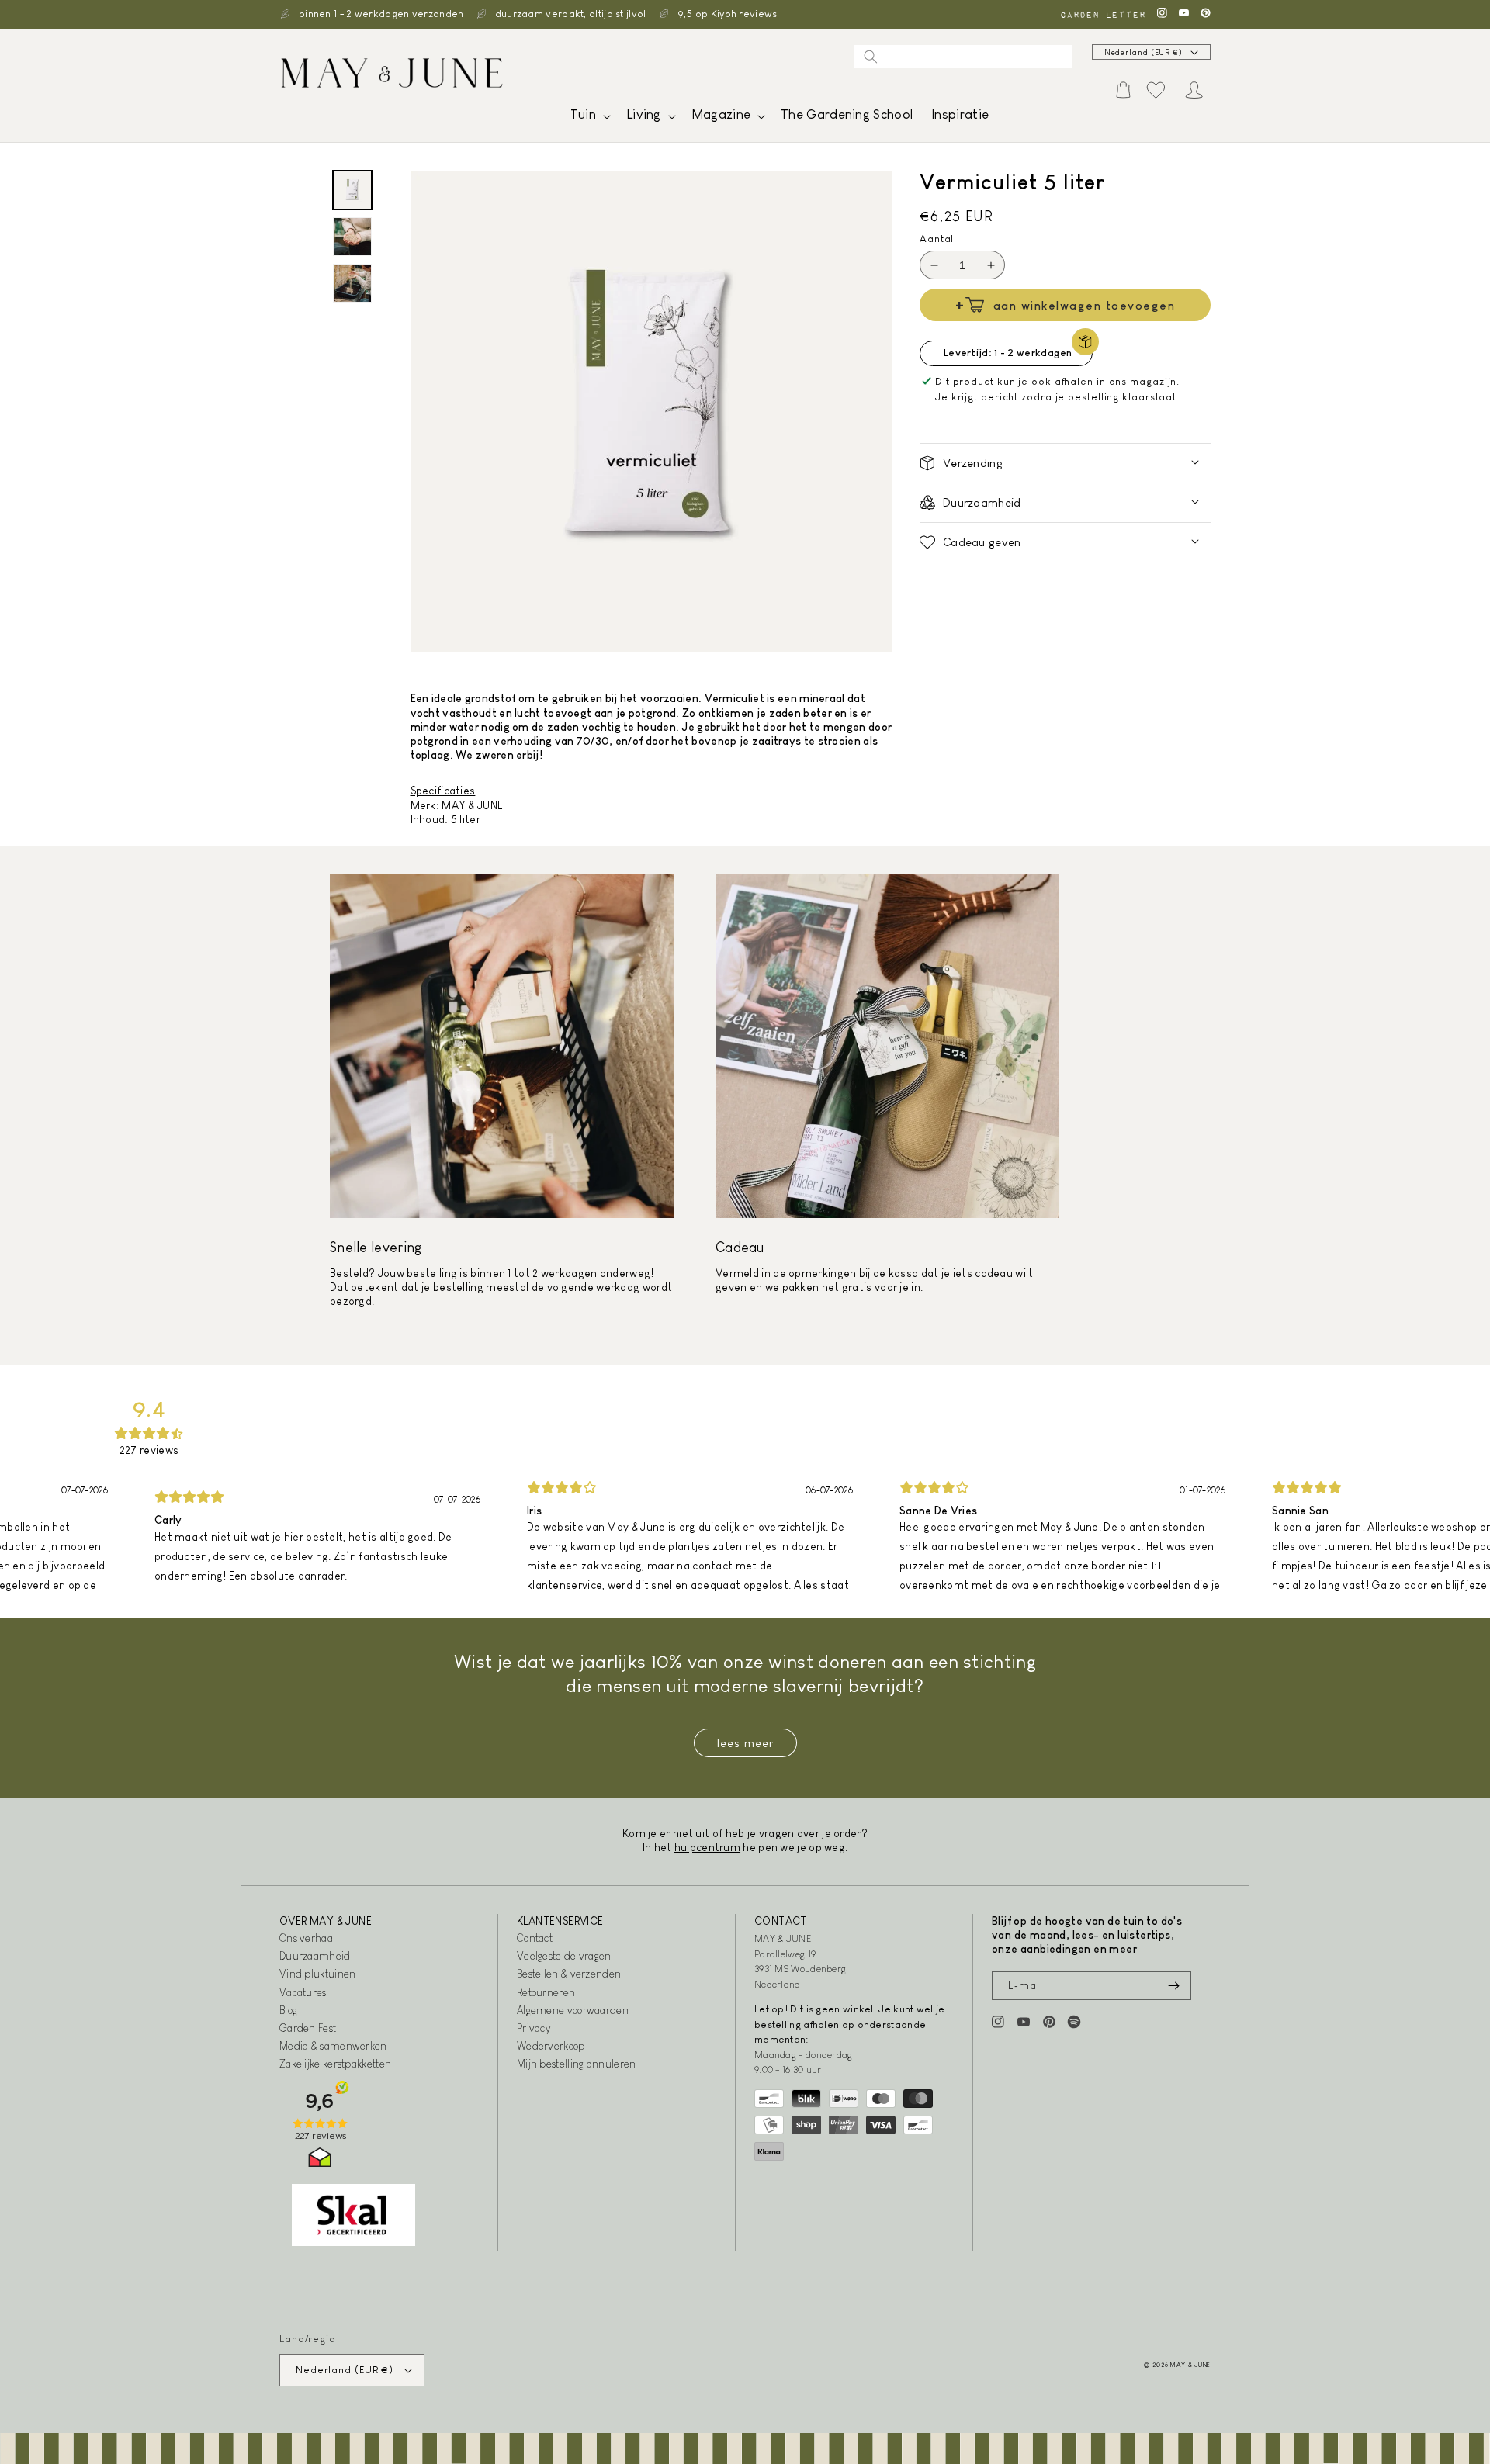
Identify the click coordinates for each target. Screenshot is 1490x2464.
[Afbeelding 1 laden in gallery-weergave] (352, 190)
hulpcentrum (707, 1847)
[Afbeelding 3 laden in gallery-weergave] (352, 283)
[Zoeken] (871, 57)
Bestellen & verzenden (569, 1974)
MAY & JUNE (1190, 2365)
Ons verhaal (307, 1938)
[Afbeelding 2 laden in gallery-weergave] (352, 237)
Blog (288, 2010)
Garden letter (1103, 14)
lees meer (745, 1743)
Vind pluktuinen (318, 1974)
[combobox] (963, 57)
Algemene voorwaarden (573, 2010)
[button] (589, 118)
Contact (535, 1938)
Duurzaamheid (315, 1956)
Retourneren (546, 1992)
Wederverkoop (551, 2046)
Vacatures (303, 1992)
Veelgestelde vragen (564, 1956)
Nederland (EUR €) (1143, 52)
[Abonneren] (1173, 1986)
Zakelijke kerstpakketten (335, 2064)
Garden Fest (308, 2028)
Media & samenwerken (333, 2046)
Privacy (534, 2028)
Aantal (937, 239)
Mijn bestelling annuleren (577, 2064)
